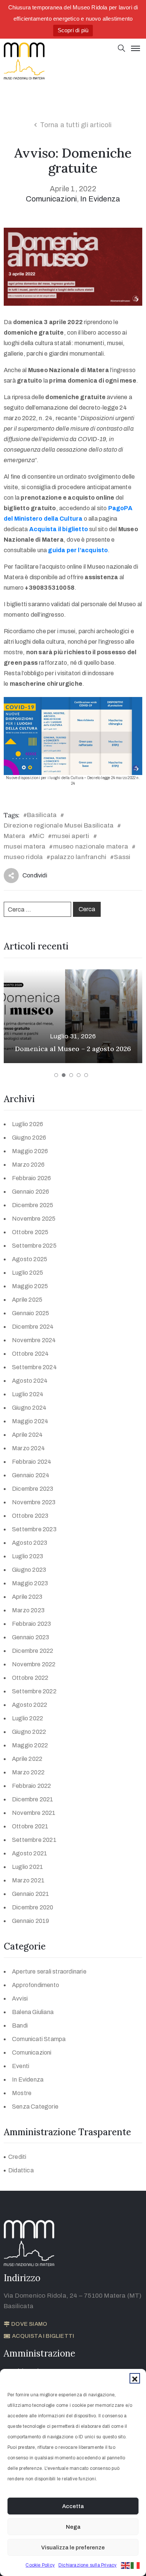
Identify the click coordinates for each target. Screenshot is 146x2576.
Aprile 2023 (27, 1597)
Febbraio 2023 (32, 1624)
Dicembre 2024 (33, 1327)
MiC (38, 836)
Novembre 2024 (34, 1340)
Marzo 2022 (28, 1772)
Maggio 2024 (30, 1421)
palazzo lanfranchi (79, 857)
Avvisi (20, 1998)
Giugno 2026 (29, 1138)
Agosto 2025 (30, 1259)
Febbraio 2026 (32, 1178)
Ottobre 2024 (30, 1354)
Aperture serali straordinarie (49, 1971)
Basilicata (42, 815)
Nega (73, 2527)
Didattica (21, 2170)
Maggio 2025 (30, 1286)
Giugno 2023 (29, 1570)
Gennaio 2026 (31, 1192)
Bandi (20, 2026)
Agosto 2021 (30, 1853)
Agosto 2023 (30, 1543)
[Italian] (136, 2565)
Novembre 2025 (34, 1219)
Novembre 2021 (34, 1813)
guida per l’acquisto (78, 550)
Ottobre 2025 (30, 1232)
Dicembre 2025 (33, 1205)
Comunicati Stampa (39, 2039)
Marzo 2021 (28, 1880)
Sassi (122, 857)
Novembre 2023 (34, 1502)
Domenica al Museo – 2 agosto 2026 (73, 1049)
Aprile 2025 (27, 1300)
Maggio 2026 (30, 1151)
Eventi (21, 2066)
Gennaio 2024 (31, 1475)
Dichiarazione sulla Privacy (87, 2565)
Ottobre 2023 (30, 1516)
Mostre (22, 2093)
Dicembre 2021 (33, 1799)
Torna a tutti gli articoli (76, 125)
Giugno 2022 (29, 1732)
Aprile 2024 (27, 1435)
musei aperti (70, 836)
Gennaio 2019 (31, 1921)
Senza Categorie (35, 2107)
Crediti (17, 2157)
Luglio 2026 (28, 1124)
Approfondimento (36, 1985)
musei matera (25, 846)
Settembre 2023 (34, 1529)
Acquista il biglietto (59, 529)
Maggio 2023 (30, 1583)
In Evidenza (100, 199)
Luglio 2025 (28, 1273)
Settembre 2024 (34, 1367)
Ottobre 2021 (30, 1826)
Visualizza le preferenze (73, 2547)
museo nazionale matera (91, 846)
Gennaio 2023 (31, 1637)
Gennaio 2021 (31, 1894)
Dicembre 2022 (33, 1651)
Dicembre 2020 (33, 1907)
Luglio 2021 (28, 1867)
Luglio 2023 (28, 1556)
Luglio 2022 (28, 1718)
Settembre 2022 (34, 1691)
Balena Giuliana (33, 2012)
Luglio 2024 (28, 1394)
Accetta (73, 2506)
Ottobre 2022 (30, 1678)
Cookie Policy (40, 2565)
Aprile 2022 (27, 1759)
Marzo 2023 (28, 1610)
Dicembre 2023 (33, 1489)
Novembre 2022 (34, 1664)
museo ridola (23, 857)
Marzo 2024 (28, 1448)
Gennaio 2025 (31, 1313)
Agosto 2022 (30, 1705)
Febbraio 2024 (32, 1462)
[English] (126, 2565)
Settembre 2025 (34, 1246)
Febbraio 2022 (32, 1786)
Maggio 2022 (30, 1745)
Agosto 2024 (30, 1381)
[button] (135, 2378)
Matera (14, 836)
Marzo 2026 (28, 1165)
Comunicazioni (51, 199)
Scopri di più (73, 30)
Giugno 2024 (29, 1408)
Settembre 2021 (34, 1840)
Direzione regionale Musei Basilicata (59, 825)
